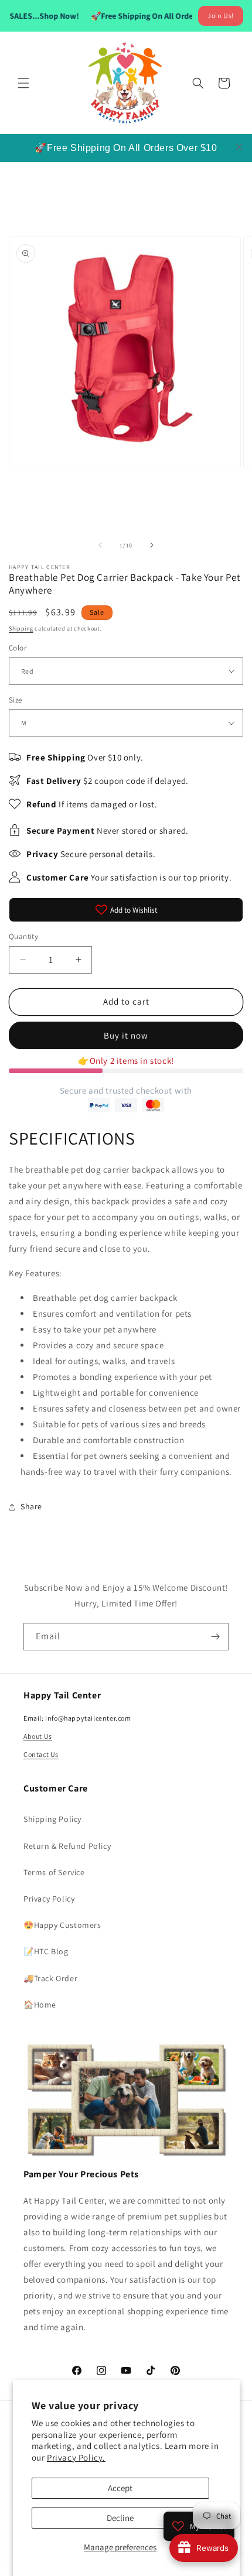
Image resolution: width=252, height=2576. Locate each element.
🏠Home (40, 2005)
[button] (23, 83)
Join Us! (221, 16)
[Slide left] (100, 545)
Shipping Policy (52, 1819)
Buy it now (126, 1035)
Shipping (21, 628)
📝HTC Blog (46, 1951)
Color (18, 648)
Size (16, 700)
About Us (38, 1736)
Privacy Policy (49, 1899)
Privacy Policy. (76, 2457)
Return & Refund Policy (67, 1846)
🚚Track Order (50, 1978)
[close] (239, 147)
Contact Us (41, 1754)
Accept (120, 2488)
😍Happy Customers (62, 1925)
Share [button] (31, 1506)
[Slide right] (152, 545)
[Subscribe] (215, 1637)
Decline (120, 2518)
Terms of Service (54, 1872)
